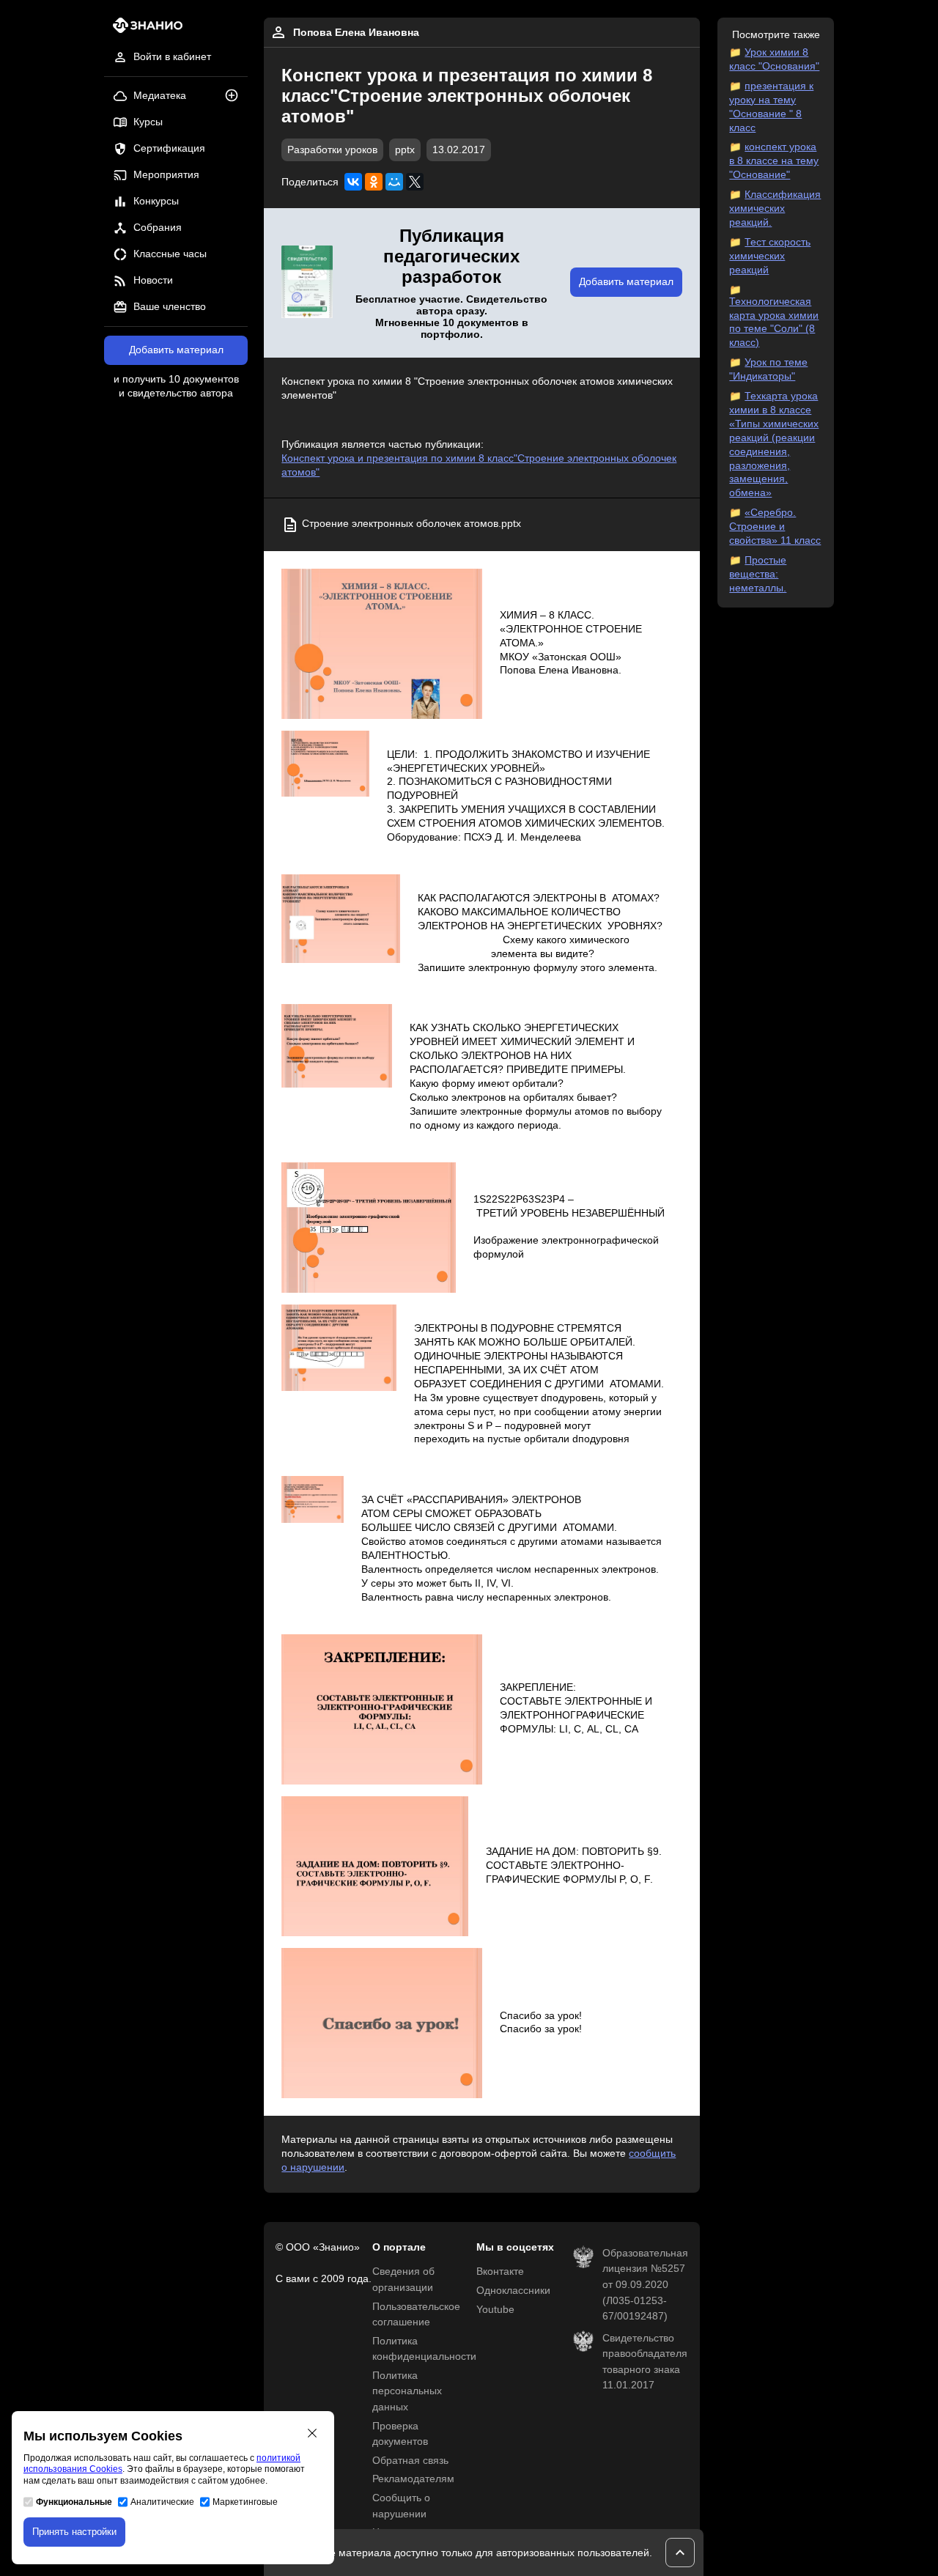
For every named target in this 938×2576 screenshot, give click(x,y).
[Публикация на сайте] (236, 96)
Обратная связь (410, 2461)
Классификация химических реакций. (775, 208)
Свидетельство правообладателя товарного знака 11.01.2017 (645, 2362)
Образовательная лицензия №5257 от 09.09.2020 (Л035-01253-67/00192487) (645, 2285)
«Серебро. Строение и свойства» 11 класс (775, 527)
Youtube (495, 2310)
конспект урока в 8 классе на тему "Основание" (774, 161)
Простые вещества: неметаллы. (758, 574)
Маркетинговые (245, 2502)
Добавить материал (176, 350)
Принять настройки (74, 2532)
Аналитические (162, 2502)
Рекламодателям (413, 2479)
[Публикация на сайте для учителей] (307, 283)
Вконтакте (500, 2271)
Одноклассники (513, 2291)
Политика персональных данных (407, 2391)
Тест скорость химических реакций (770, 256)
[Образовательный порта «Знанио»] (143, 30)
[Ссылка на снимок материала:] (381, 644)
